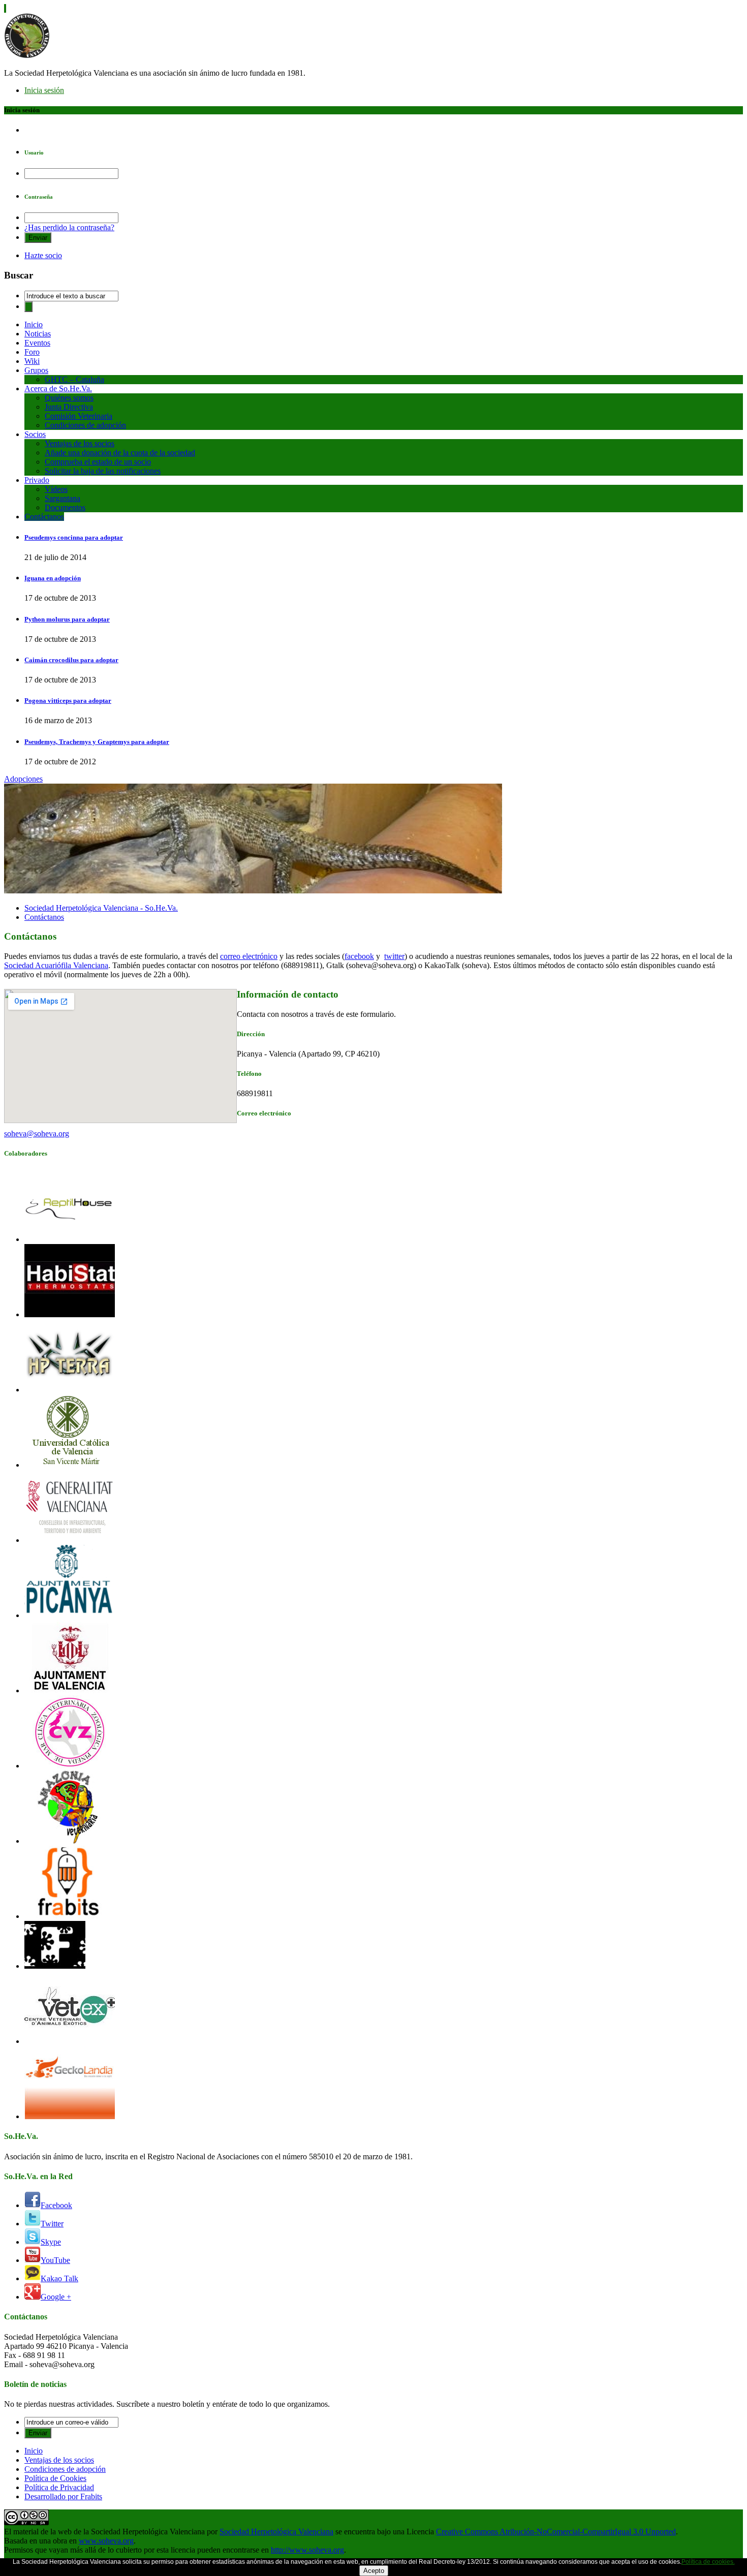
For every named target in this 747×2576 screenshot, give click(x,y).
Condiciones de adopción (85, 425)
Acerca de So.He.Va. (58, 389)
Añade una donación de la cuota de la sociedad (120, 453)
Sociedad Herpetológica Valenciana (276, 2532)
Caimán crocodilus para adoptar (71, 660)
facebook (359, 956)
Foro (32, 352)
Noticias (38, 334)
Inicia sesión (44, 90)
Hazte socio (43, 255)
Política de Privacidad (59, 2487)
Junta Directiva (69, 407)
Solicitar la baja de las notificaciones (103, 471)
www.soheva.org (106, 2541)
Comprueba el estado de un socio (98, 462)
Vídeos (56, 489)
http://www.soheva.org (307, 2550)
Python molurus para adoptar (67, 619)
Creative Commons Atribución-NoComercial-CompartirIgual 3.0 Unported (556, 2532)
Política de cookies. (708, 2562)
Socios (35, 434)
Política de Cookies (55, 2478)
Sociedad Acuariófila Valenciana (56, 965)
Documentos (65, 507)
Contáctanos (44, 517)
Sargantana (63, 498)
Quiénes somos (69, 398)
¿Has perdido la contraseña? (69, 227)
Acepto (374, 2571)
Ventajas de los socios (80, 443)
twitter (394, 956)
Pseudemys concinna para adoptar (74, 537)
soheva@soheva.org (37, 1134)
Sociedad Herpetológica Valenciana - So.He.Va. (101, 908)
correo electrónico (249, 956)
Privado (37, 480)
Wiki (32, 361)
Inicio (34, 324)
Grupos (36, 370)
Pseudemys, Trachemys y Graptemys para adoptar (97, 742)
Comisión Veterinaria (79, 416)
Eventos (37, 343)
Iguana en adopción (53, 578)
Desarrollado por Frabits (63, 2496)
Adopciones (23, 779)
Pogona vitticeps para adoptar (68, 701)
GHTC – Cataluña (74, 379)
